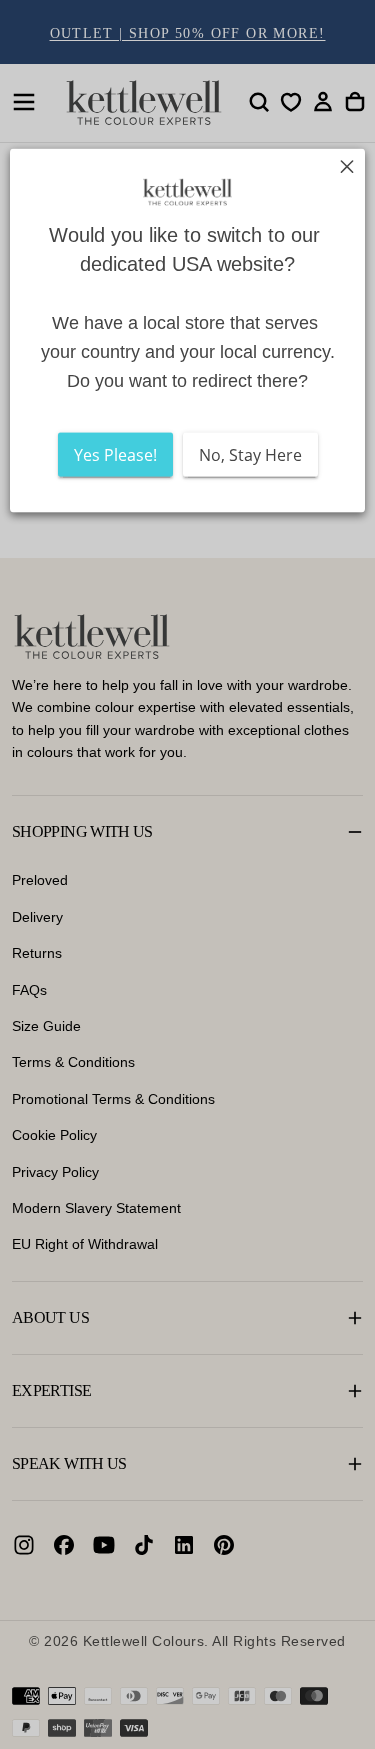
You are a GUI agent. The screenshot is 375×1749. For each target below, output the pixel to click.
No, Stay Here (250, 454)
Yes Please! (115, 454)
